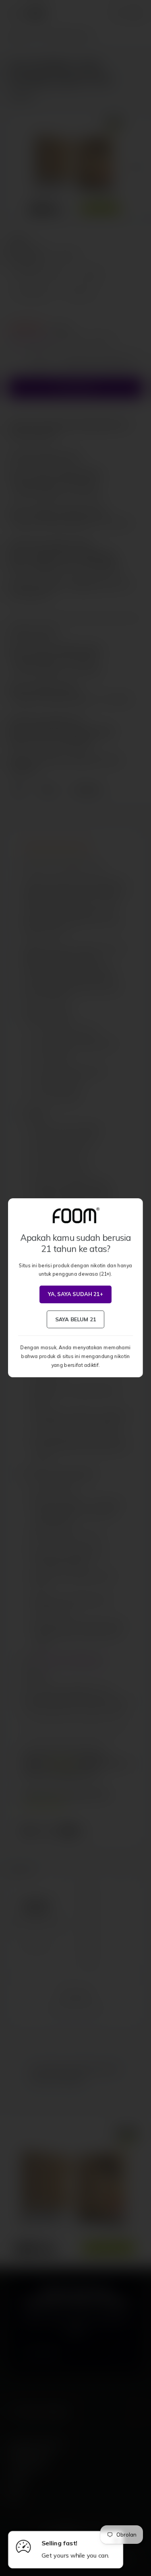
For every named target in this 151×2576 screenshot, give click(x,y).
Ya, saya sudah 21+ (75, 1294)
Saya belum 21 (75, 1319)
